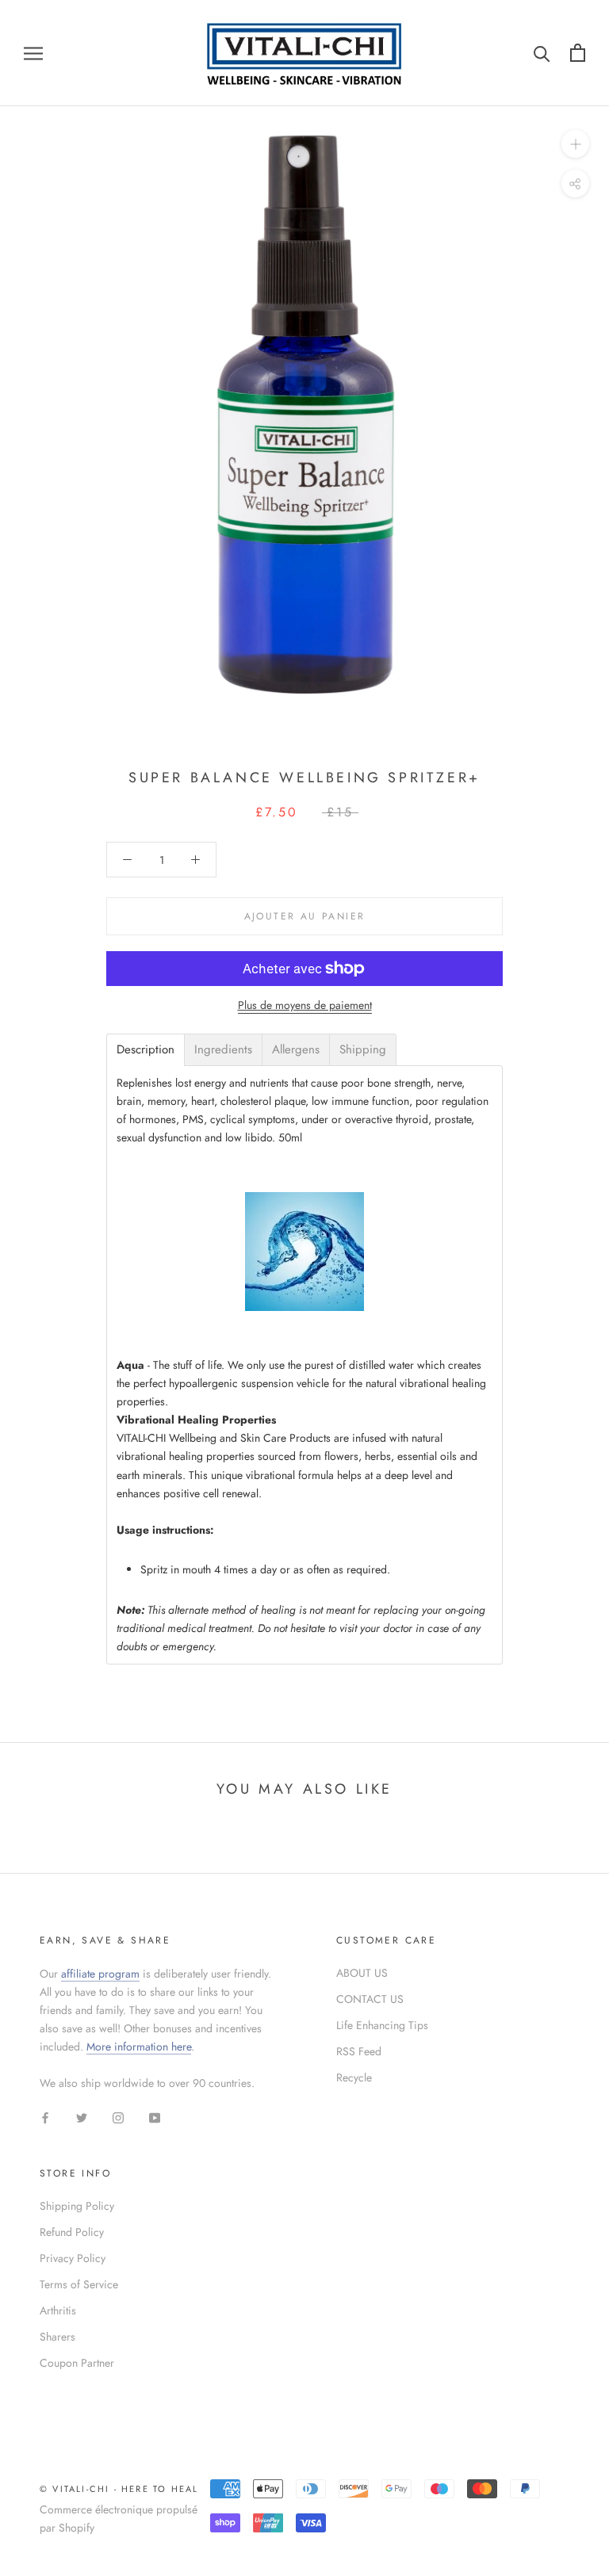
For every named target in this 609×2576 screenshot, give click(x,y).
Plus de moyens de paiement (305, 1005)
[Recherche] (542, 53)
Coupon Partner (77, 2363)
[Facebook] (45, 2117)
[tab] (146, 1050)
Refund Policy (72, 2232)
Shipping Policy (77, 2206)
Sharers (57, 2337)
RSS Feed (359, 2051)
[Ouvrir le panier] (578, 53)
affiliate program (100, 1974)
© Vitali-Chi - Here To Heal (119, 2489)
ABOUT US (362, 1973)
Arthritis (58, 2310)
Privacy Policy (73, 2258)
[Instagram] (118, 2117)
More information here (139, 2047)
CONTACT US (370, 1999)
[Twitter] (82, 2117)
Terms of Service (79, 2284)
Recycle (354, 2077)
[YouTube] (155, 2117)
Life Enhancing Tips (382, 2025)
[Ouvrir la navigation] (33, 53)
